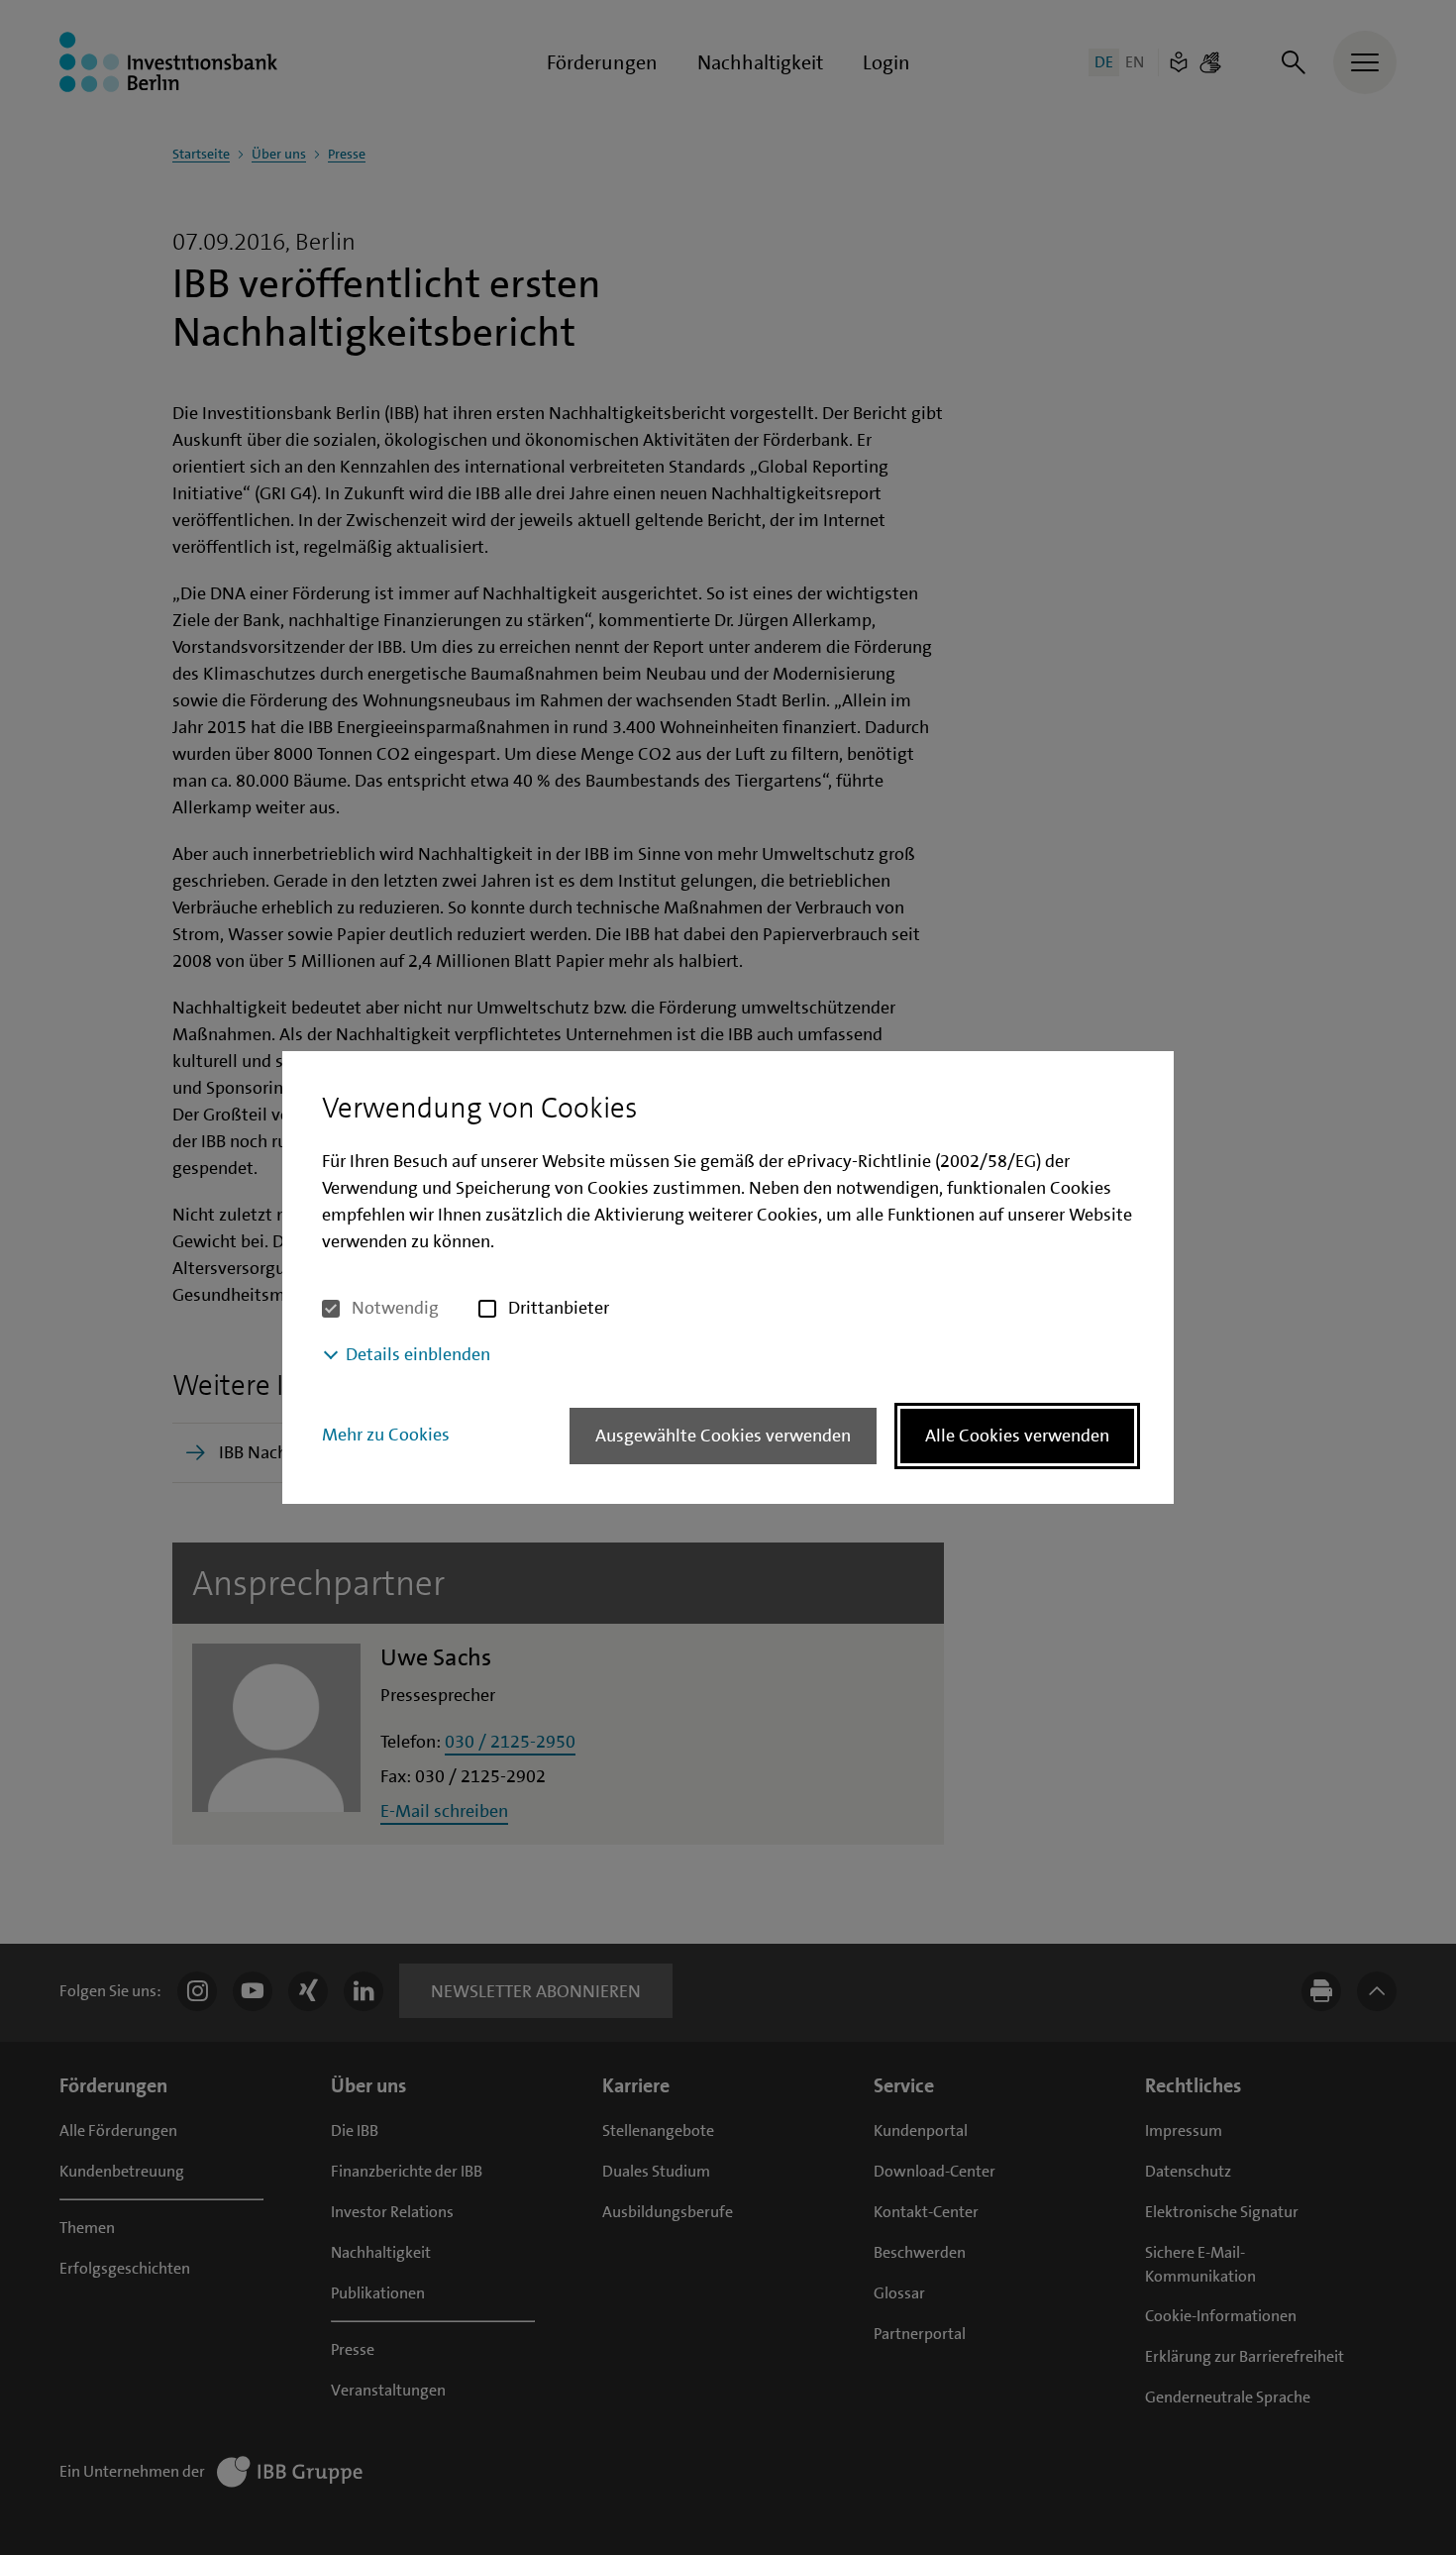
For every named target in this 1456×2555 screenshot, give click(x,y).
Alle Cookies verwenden (1017, 1436)
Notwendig (395, 1308)
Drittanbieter (559, 1308)
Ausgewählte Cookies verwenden (723, 1436)
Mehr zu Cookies (386, 1435)
